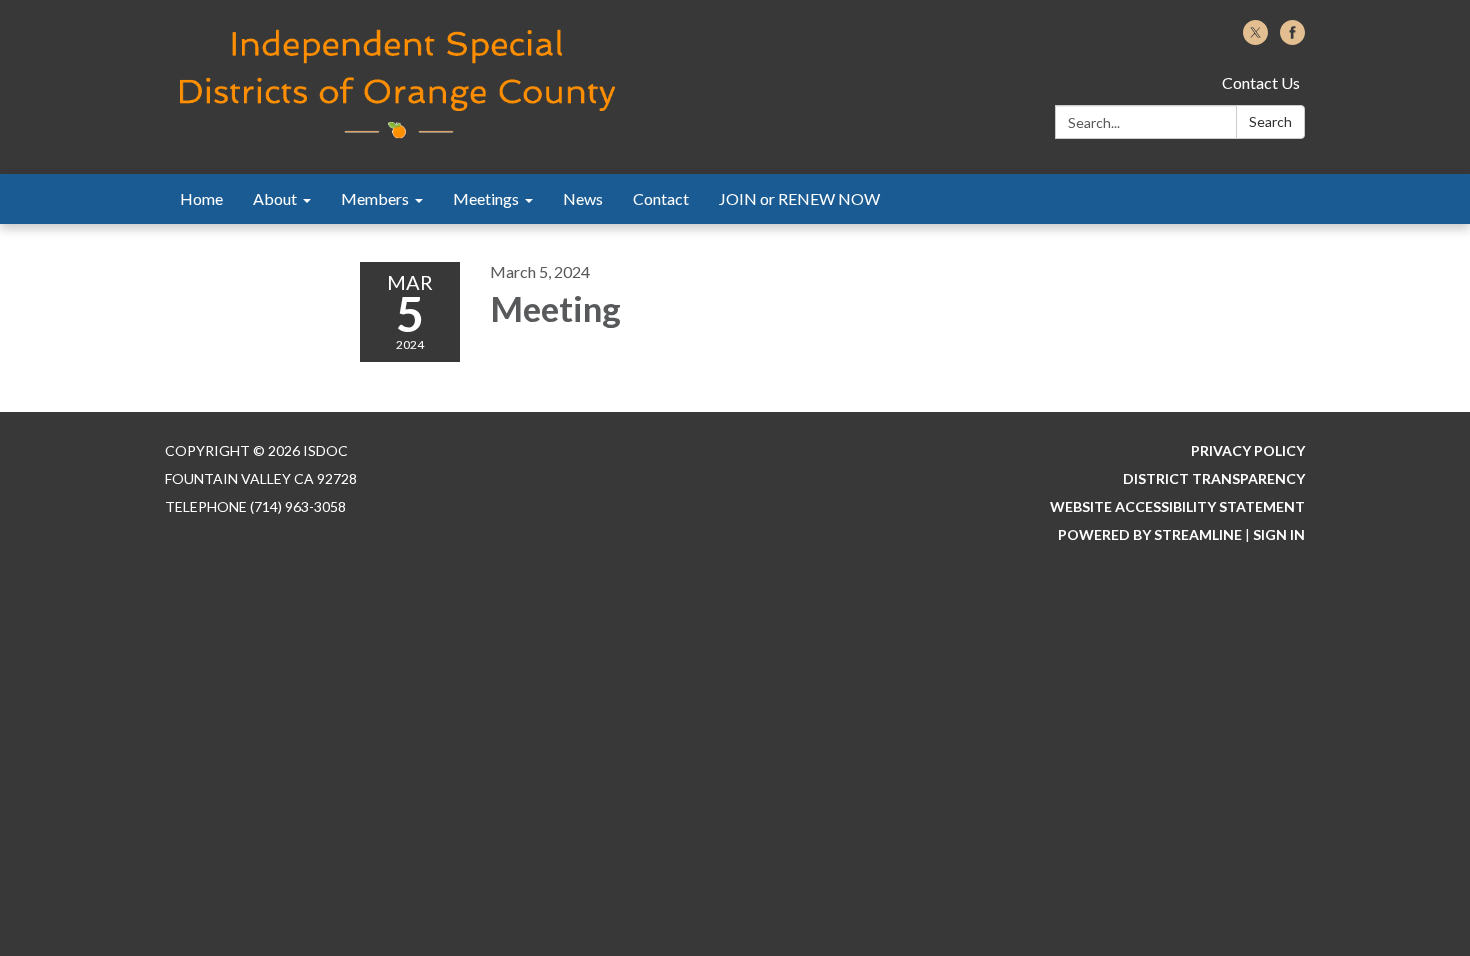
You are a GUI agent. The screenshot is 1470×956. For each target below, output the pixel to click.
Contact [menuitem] (661, 198)
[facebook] (1292, 38)
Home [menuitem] (201, 198)
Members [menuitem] (375, 198)
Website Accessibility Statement (1177, 506)
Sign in (1279, 534)
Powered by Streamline (1150, 534)
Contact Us (1261, 82)
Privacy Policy (1248, 450)
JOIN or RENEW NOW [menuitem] (799, 198)
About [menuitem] (275, 198)
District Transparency (1214, 478)
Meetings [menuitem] (486, 198)
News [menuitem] (583, 198)
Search (1270, 121)
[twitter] (1255, 38)
